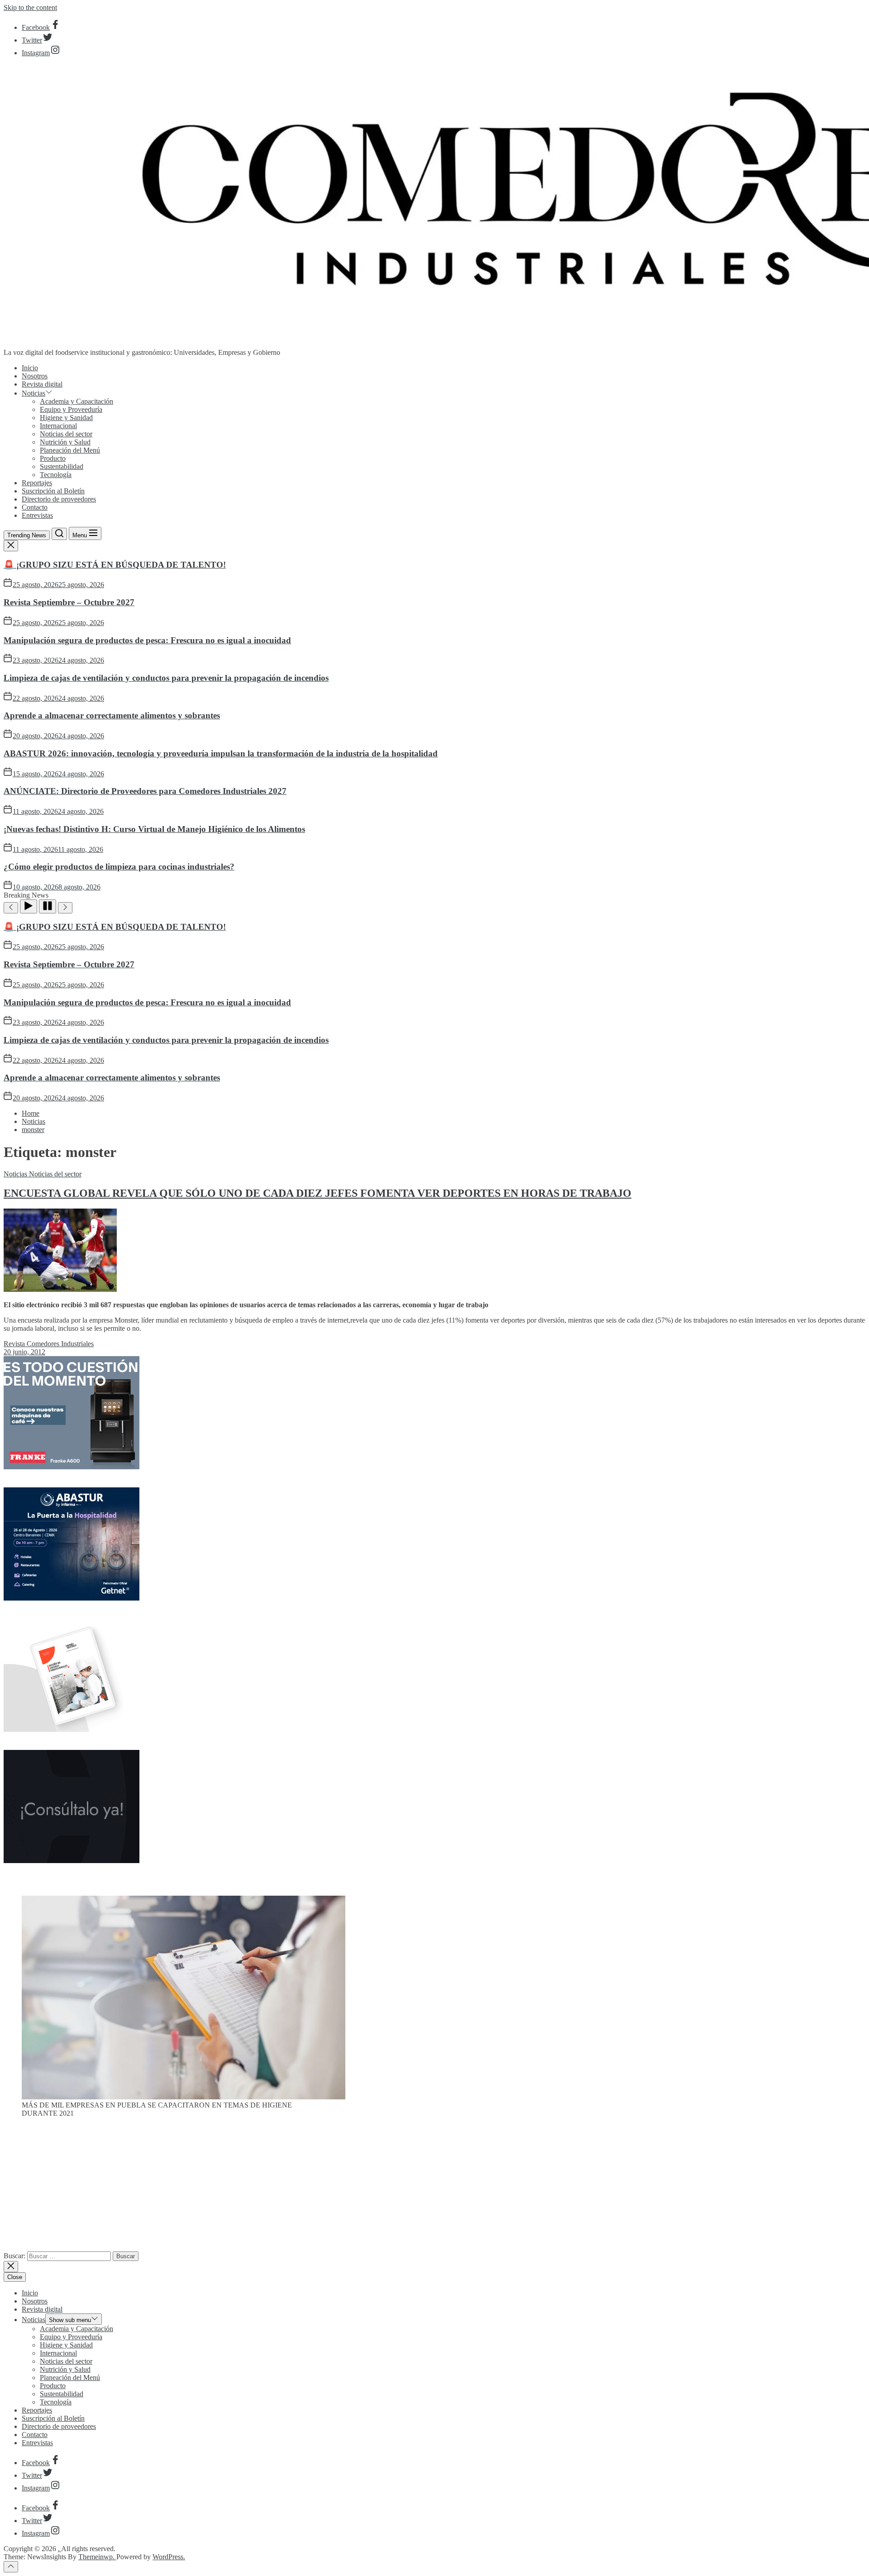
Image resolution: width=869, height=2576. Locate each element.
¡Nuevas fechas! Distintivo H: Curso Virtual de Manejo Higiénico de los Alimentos (154, 829)
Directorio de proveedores (59, 499)
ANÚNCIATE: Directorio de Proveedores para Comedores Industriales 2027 (145, 791)
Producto (53, 458)
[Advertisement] (434, 2188)
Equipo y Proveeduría (71, 409)
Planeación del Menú (70, 450)
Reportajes (37, 483)
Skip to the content (30, 7)
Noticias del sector (66, 434)
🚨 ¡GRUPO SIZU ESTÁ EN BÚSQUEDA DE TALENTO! (115, 565)
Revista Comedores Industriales (49, 1344)
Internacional (58, 426)
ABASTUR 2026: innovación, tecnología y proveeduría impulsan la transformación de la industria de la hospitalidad (221, 753)
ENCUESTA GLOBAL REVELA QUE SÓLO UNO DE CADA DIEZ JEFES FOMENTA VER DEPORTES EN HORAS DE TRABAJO (318, 1193)
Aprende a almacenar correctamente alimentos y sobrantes (112, 715)
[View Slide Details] (184, 2097)
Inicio (30, 368)
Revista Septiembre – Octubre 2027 (69, 602)
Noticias (33, 393)
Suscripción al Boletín (53, 491)
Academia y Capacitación (76, 401)
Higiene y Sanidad (66, 418)
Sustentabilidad (62, 466)
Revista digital (42, 384)
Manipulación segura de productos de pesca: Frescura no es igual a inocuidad (147, 640)
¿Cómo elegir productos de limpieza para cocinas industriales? (119, 867)
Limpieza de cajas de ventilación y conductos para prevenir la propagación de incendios (166, 678)
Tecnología (56, 475)
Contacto (35, 507)
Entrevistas (37, 515)
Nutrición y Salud (65, 442)
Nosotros (35, 376)
